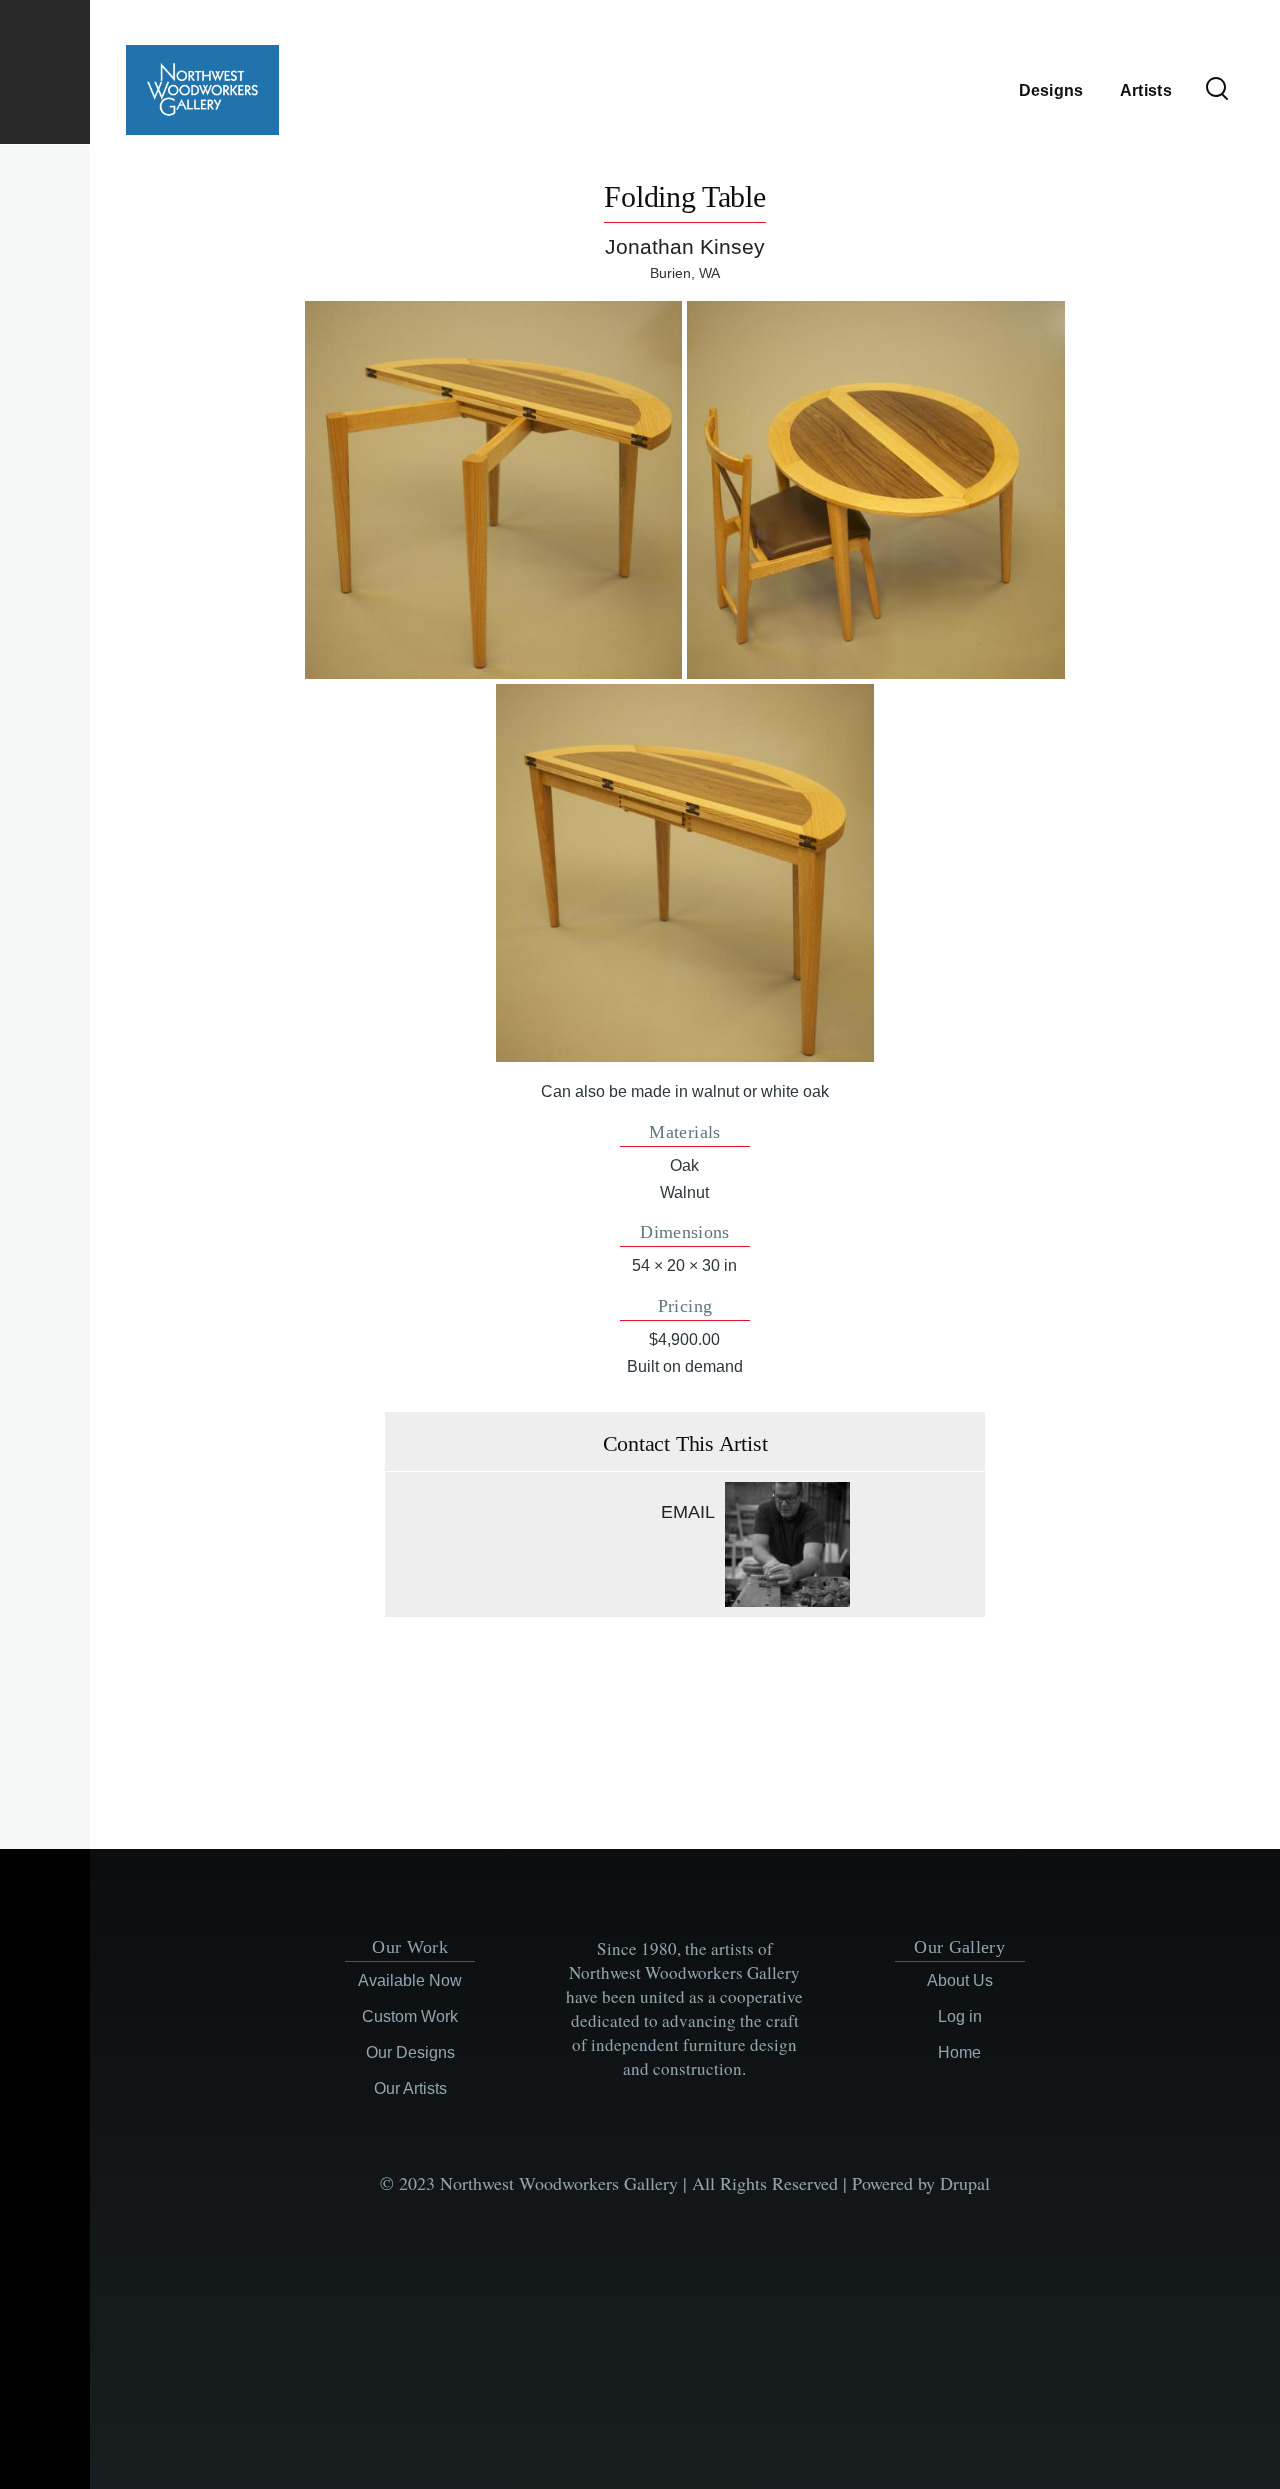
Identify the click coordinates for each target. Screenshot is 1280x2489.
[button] (494, 490)
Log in (960, 2016)
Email (688, 1512)
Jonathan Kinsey (685, 246)
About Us (960, 1980)
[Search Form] (1217, 90)
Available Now (410, 1980)
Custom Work (410, 2016)
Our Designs (410, 2052)
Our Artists (410, 2088)
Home (959, 2052)
